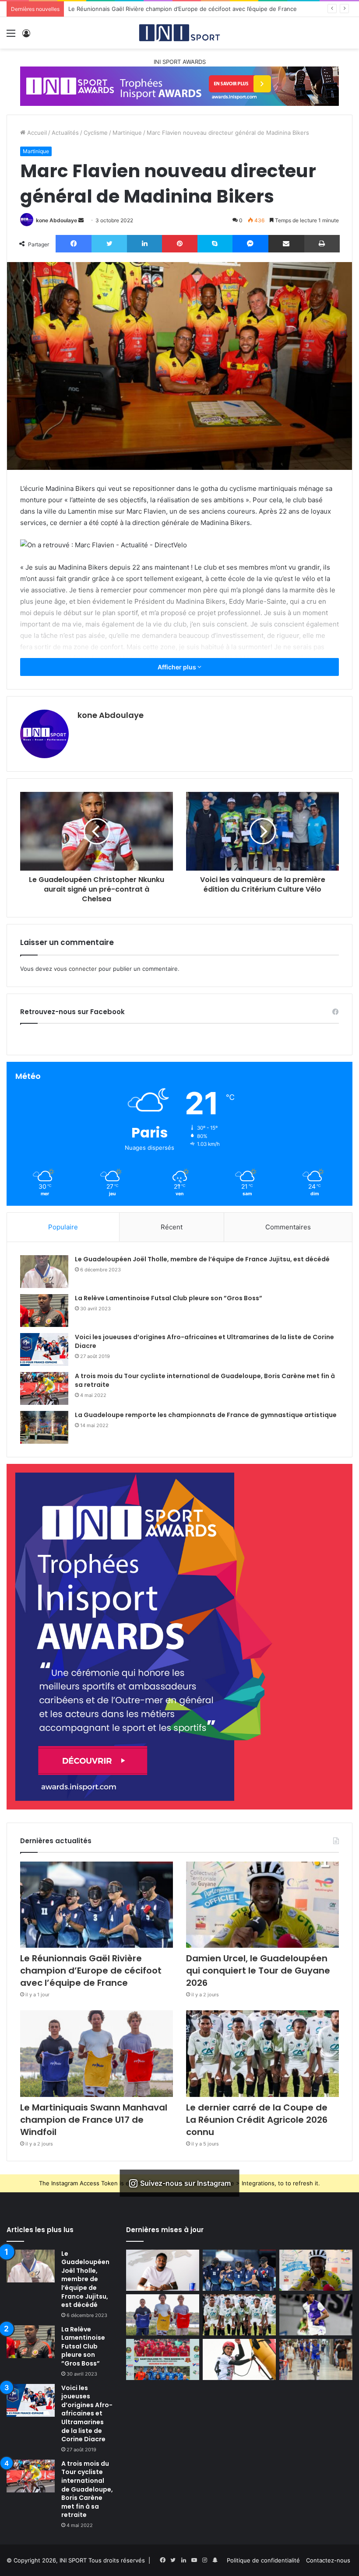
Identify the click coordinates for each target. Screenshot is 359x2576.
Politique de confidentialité (263, 2560)
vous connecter (75, 969)
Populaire (63, 1227)
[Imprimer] (322, 244)
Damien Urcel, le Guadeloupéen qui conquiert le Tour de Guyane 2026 (165, 9)
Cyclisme (96, 133)
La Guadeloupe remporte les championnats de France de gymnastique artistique (206, 1415)
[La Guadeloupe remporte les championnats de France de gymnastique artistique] (44, 1427)
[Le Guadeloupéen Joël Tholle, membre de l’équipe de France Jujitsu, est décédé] (44, 1272)
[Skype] (215, 244)
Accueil (36, 133)
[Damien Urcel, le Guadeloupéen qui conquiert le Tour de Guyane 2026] (262, 1905)
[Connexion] (26, 36)
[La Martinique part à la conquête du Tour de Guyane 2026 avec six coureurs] (316, 2359)
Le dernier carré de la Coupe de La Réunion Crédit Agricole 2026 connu (257, 2120)
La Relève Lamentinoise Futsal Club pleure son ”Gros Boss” (169, 1298)
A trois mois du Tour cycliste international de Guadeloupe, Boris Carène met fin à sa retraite (205, 1380)
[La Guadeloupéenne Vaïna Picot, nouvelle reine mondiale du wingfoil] (239, 2359)
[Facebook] (74, 244)
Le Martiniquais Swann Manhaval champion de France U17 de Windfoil (94, 2120)
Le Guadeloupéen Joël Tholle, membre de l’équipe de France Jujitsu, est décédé (202, 1259)
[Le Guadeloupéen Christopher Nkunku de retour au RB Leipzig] (163, 2270)
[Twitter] (109, 244)
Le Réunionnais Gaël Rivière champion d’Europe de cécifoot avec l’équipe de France (91, 1970)
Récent (172, 1227)
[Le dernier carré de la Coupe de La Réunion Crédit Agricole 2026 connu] (262, 2053)
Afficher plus (178, 667)
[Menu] (11, 36)
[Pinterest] (179, 244)
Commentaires (288, 1227)
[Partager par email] (286, 244)
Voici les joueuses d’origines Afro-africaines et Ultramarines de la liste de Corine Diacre (204, 1341)
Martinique (127, 133)
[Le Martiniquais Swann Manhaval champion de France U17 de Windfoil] (97, 2053)
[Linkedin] (144, 244)
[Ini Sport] (179, 33)
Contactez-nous (328, 2560)
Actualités (65, 133)
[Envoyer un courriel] (81, 220)
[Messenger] (250, 244)
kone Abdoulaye (56, 220)
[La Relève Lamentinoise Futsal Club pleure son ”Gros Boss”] (44, 1311)
